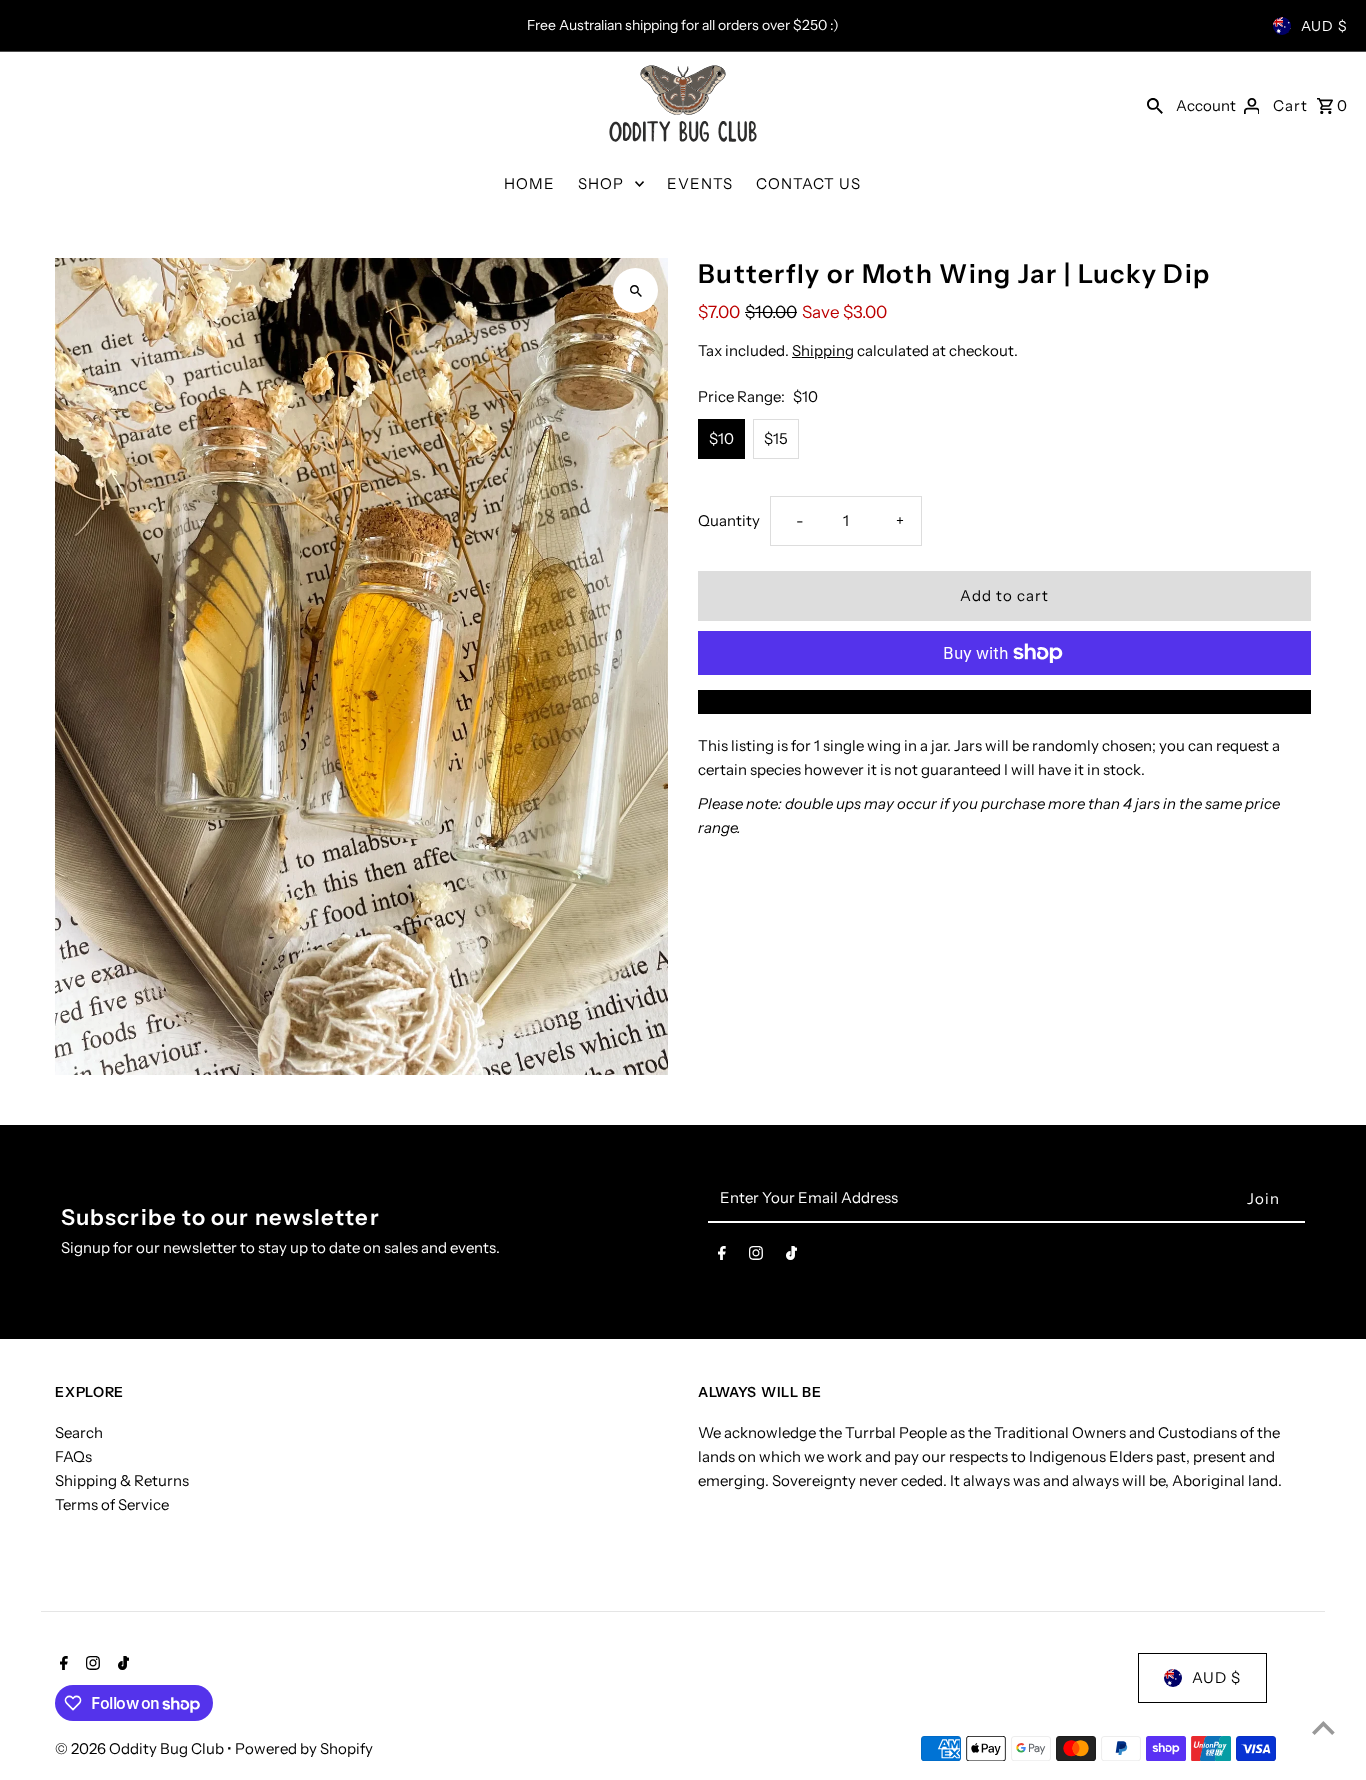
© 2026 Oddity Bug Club (141, 1748)
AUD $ (1324, 26)
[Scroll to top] (1323, 1727)
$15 (776, 438)
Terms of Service (112, 1504)
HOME (529, 183)
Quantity (729, 520)
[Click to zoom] (635, 290)
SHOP (601, 183)
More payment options (1004, 701)
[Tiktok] (791, 1257)
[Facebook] (722, 1257)
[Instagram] (756, 1257)
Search (79, 1432)
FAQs (73, 1456)
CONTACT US (808, 183)
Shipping (823, 350)
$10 (721, 438)
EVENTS (700, 183)
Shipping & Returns (122, 1480)
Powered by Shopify (304, 1748)
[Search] (1155, 105)
